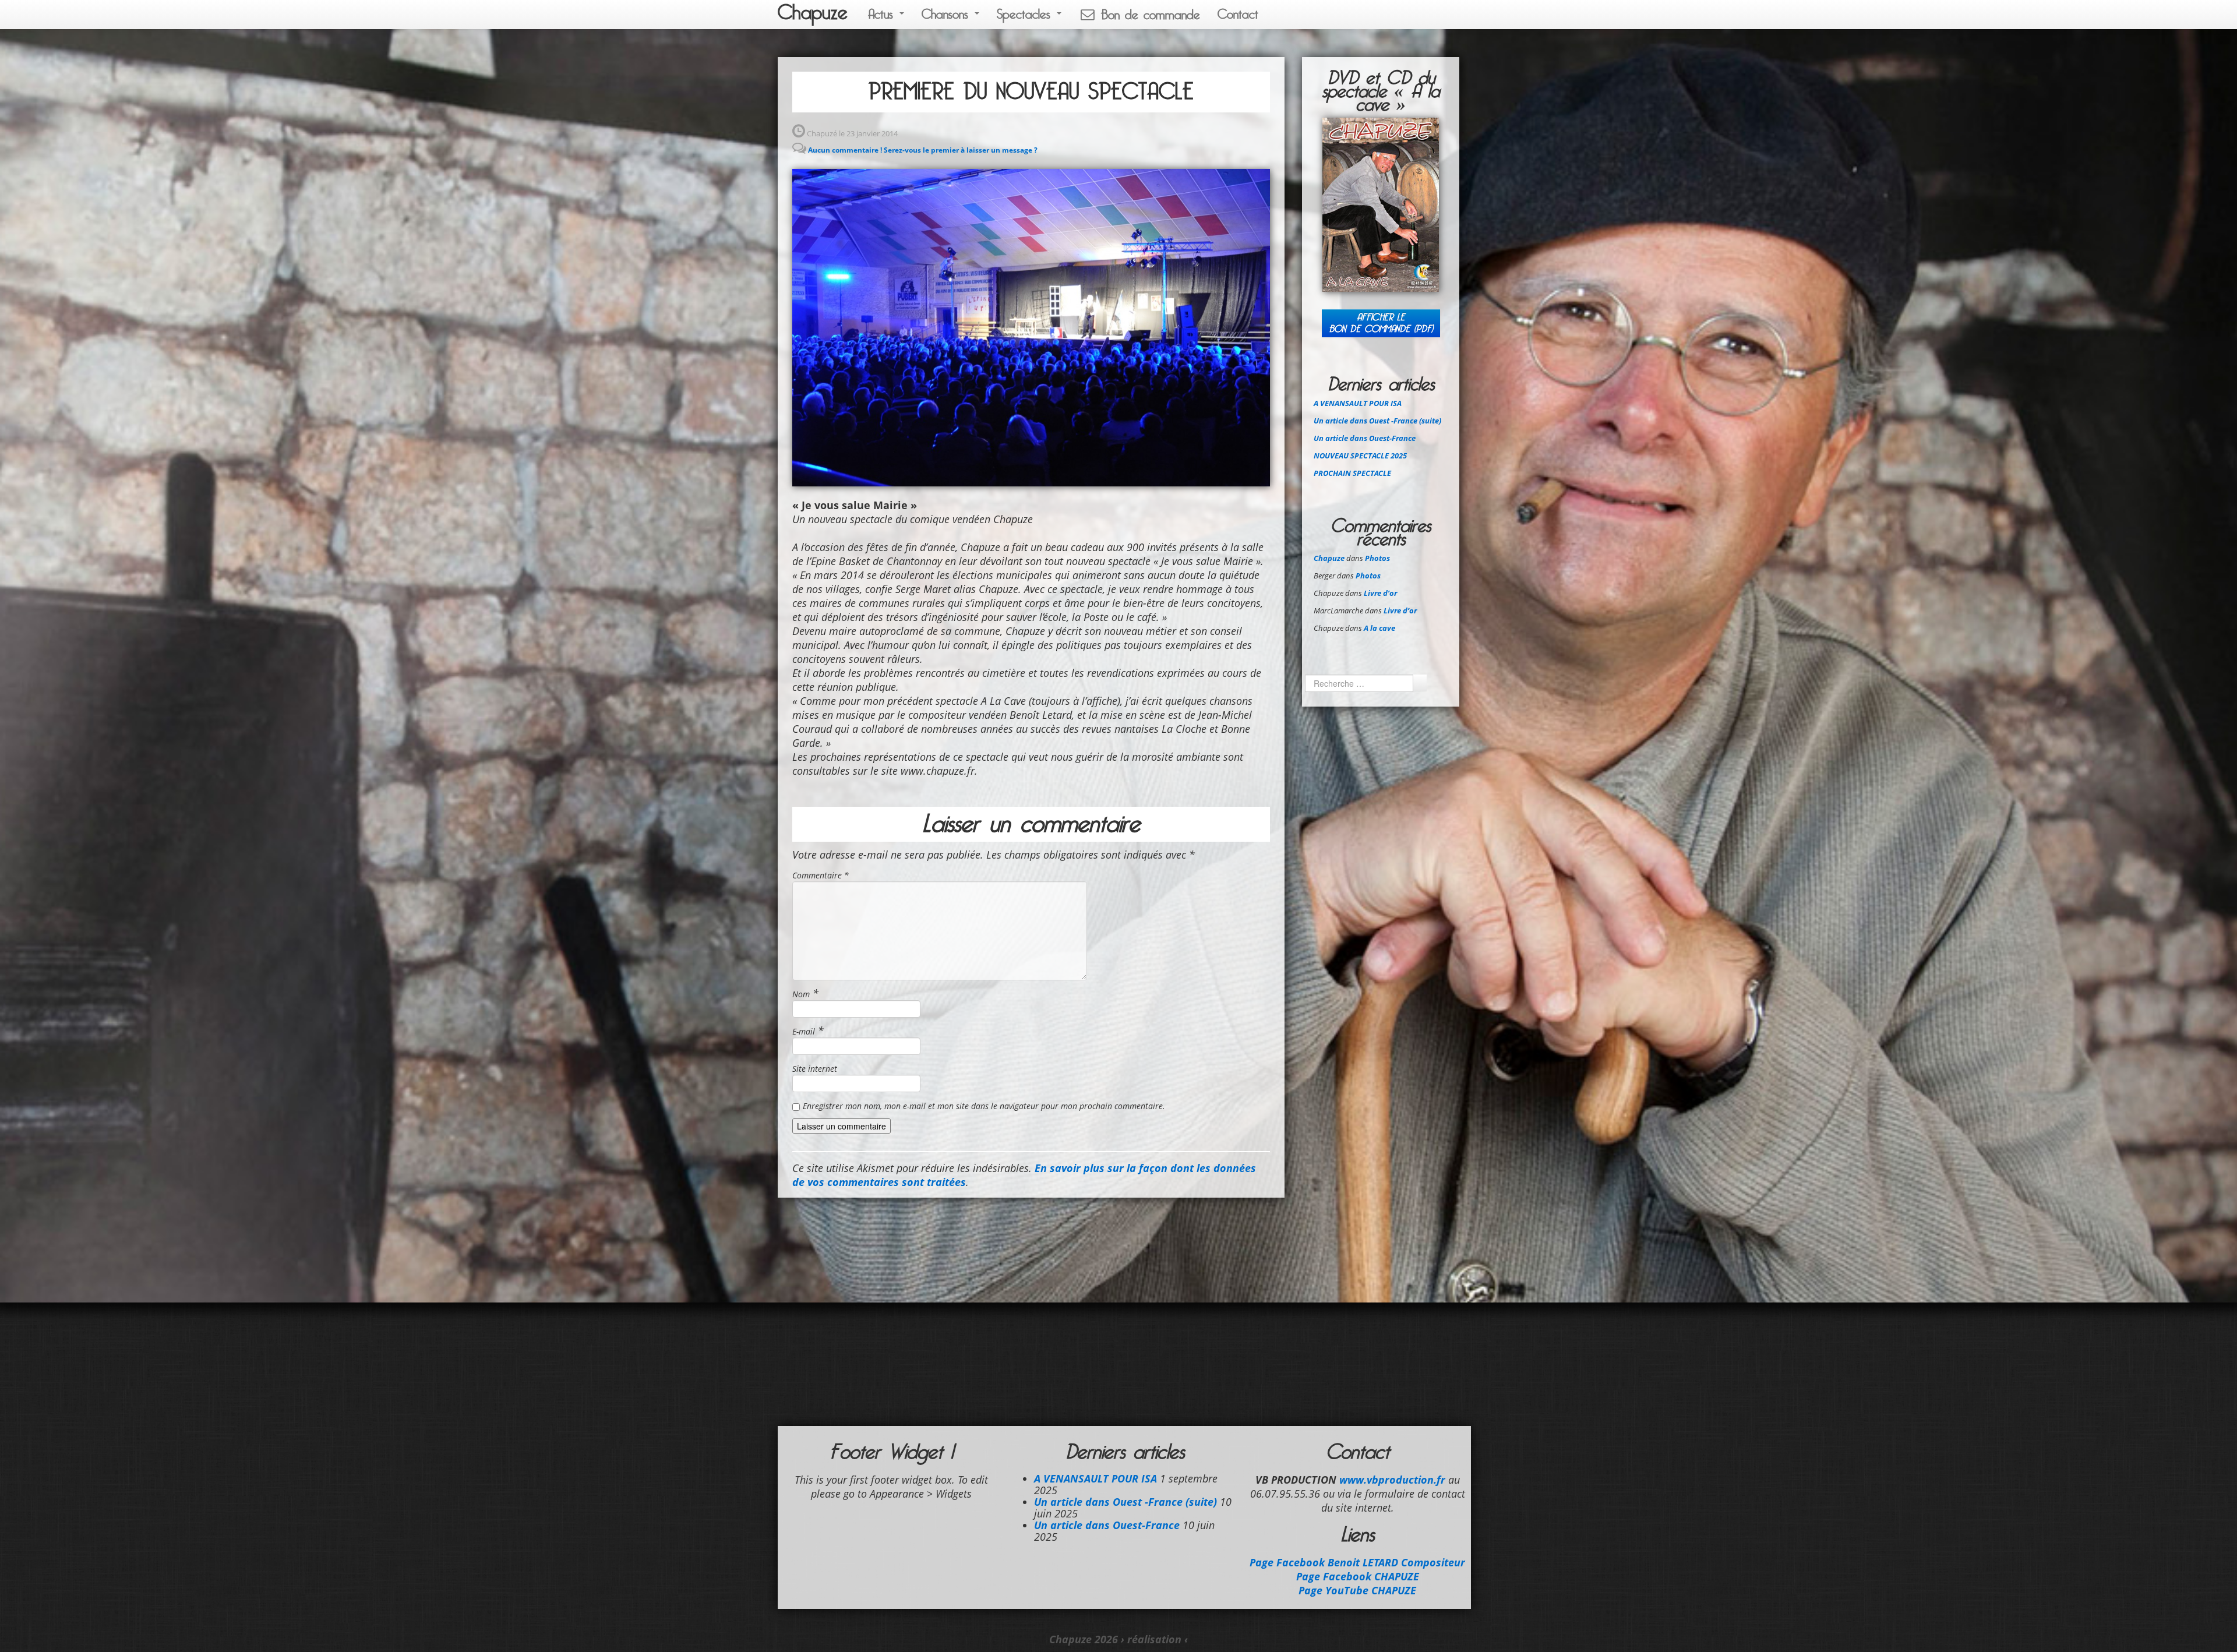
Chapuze (813, 13)
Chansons (948, 14)
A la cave (1379, 628)
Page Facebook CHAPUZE (1358, 1576)
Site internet (815, 1069)
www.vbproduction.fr (1392, 1480)
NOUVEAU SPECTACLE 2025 (1360, 456)
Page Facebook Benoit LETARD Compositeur (1357, 1562)
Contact (1238, 14)
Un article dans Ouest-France (1365, 438)
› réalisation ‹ (1154, 1639)
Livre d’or (1380, 593)
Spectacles (1026, 14)
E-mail (804, 1031)
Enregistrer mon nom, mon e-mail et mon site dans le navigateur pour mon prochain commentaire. (984, 1106)
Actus (883, 14)
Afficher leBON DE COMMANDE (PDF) (1381, 323)
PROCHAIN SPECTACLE (1352, 473)
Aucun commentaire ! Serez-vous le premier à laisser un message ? (923, 150)
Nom (801, 994)
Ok (1420, 683)
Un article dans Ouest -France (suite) (1377, 421)
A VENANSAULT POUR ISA (1358, 403)
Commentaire (821, 875)
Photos (1377, 558)
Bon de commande (1148, 15)
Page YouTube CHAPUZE (1357, 1590)
